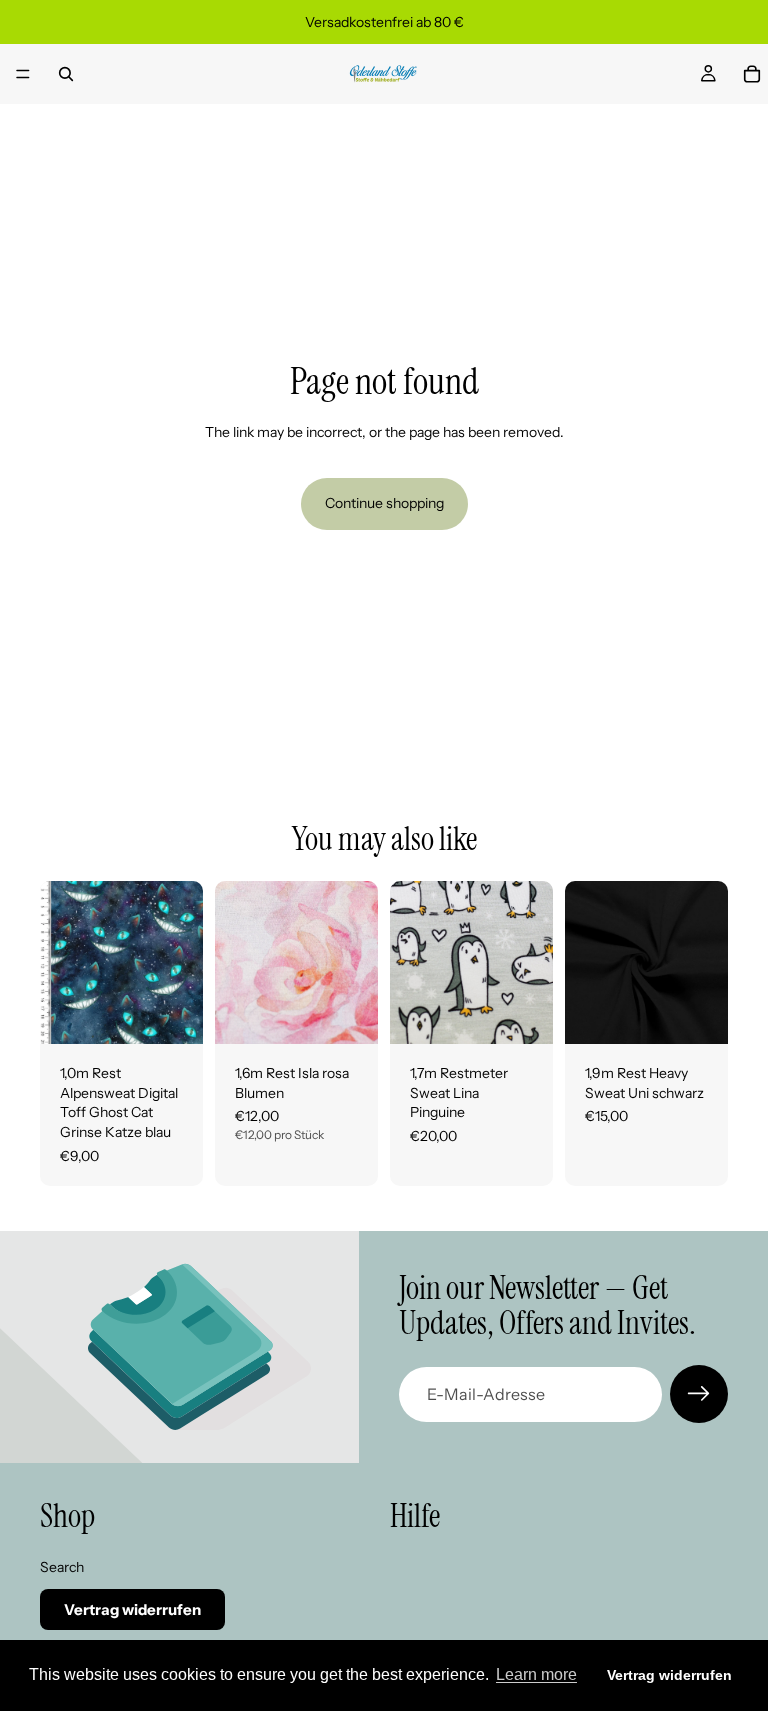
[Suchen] (66, 74)
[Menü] (23, 74)
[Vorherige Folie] (237, 963)
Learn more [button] (536, 1674)
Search (62, 1567)
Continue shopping (384, 503)
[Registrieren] (699, 1394)
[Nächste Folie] (356, 963)
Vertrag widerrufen (132, 1610)
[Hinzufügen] (172, 1013)
